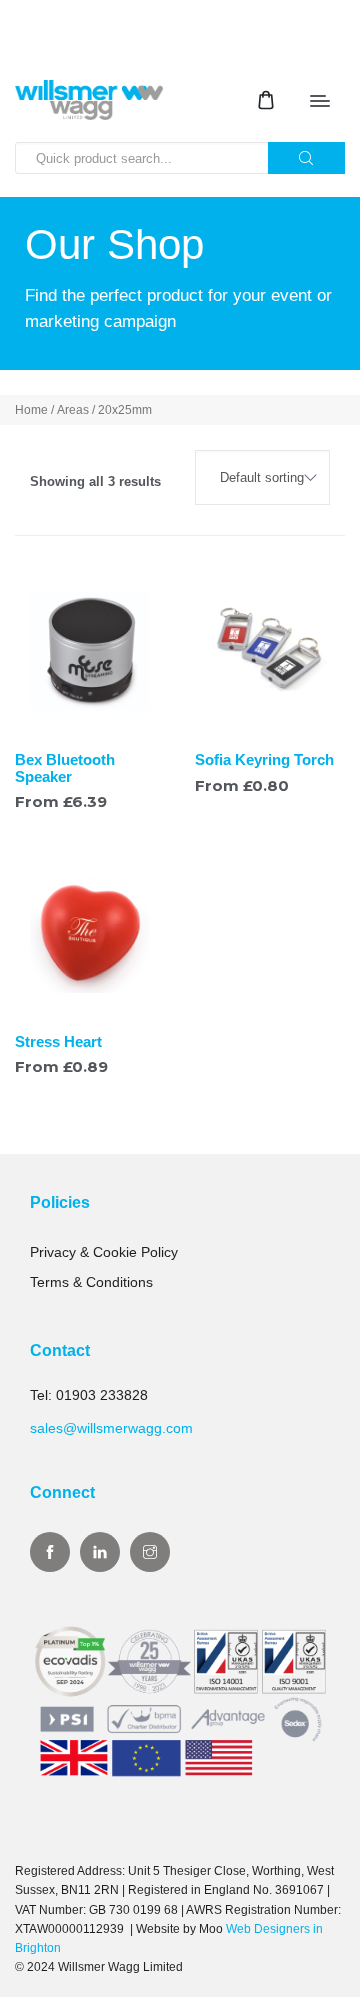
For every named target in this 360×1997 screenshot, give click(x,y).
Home (31, 410)
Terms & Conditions (91, 1282)
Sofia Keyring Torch (264, 759)
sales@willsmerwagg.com (111, 1428)
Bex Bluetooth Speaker (65, 768)
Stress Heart (58, 1041)
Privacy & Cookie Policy (104, 1252)
